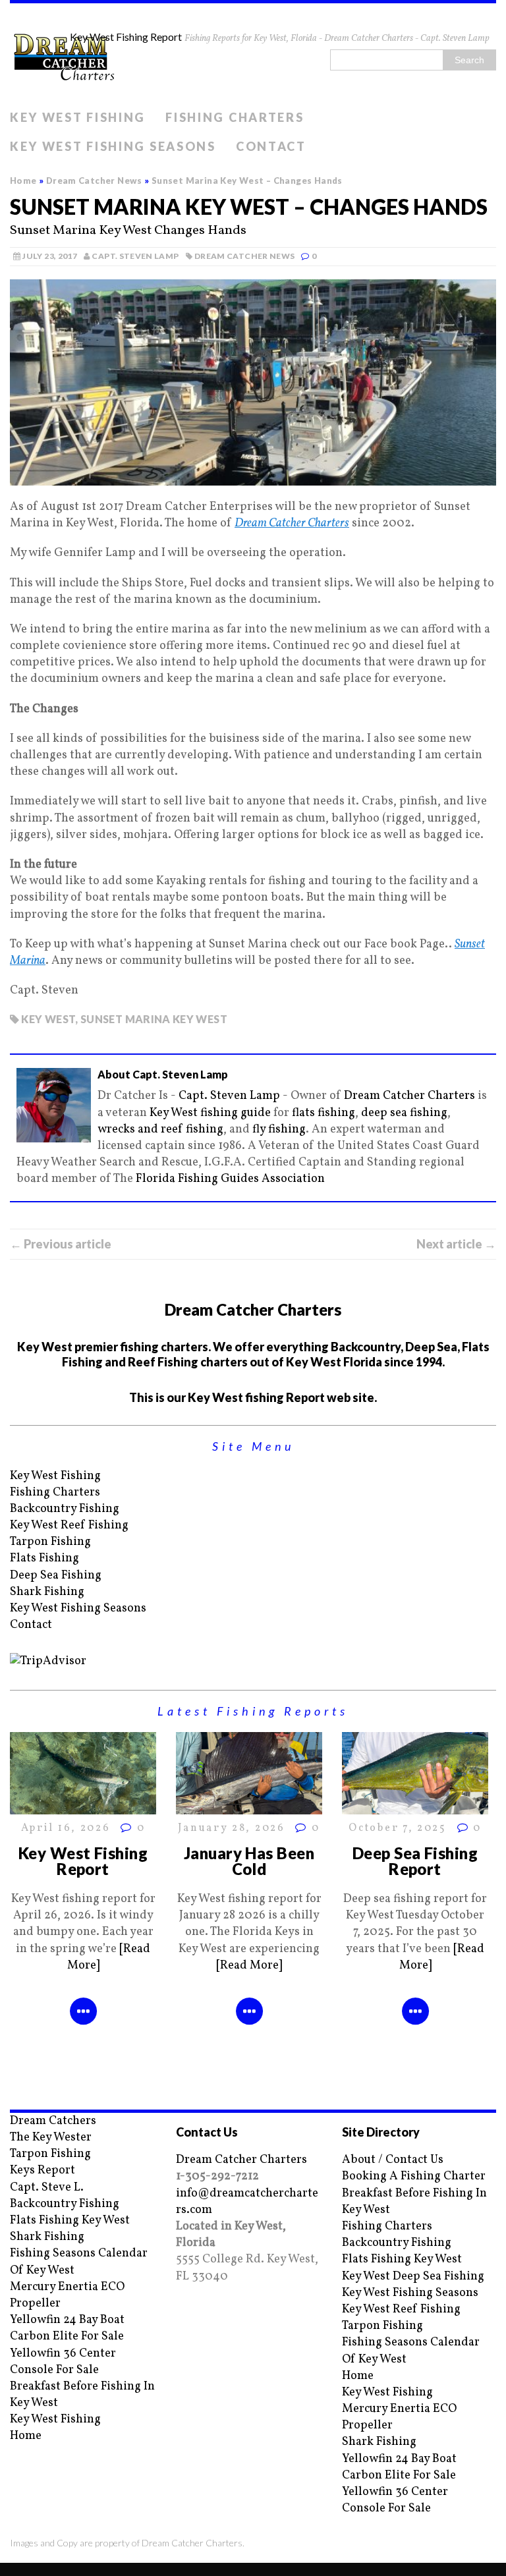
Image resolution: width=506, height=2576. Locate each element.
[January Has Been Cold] (249, 1806)
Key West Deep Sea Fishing (413, 2277)
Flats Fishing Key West (70, 2221)
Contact (271, 146)
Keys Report (42, 2170)
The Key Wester (51, 2138)
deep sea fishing (404, 1113)
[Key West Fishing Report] (83, 1806)
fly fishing (279, 1130)
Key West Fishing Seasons (113, 146)
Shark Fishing (47, 1592)
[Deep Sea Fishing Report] (415, 1806)
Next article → (456, 1244)
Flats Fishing (44, 1558)
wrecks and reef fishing (160, 1130)
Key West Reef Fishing (69, 1526)
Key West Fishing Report (83, 1861)
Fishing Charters (235, 117)
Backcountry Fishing (65, 1509)
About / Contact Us (393, 2160)
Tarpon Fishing (50, 1542)
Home (26, 2436)
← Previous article (61, 1244)
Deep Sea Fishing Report (415, 1861)
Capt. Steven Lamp (135, 256)
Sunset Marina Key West (154, 1019)
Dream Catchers (53, 2121)
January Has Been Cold (249, 1861)
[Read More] (249, 1966)
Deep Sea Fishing (56, 1576)
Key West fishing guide (210, 1113)
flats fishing (323, 1113)
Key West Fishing (78, 117)
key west (48, 1019)
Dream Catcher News (244, 256)
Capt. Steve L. (47, 2188)
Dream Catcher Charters (292, 523)
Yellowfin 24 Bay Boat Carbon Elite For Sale (67, 2328)
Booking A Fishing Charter (414, 2176)
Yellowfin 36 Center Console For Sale (63, 2362)
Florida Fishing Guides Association (230, 1179)
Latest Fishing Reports (253, 1711)
